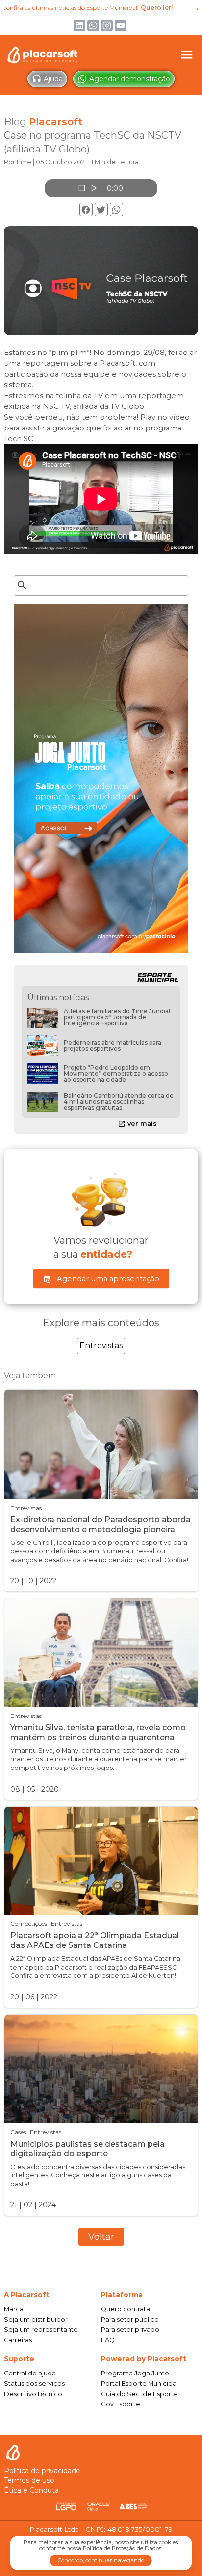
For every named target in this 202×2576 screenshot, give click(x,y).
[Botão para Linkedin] (79, 25)
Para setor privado (130, 2330)
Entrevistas (101, 1346)
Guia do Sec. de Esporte (139, 2394)
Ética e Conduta (31, 2490)
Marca (14, 2309)
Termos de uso (29, 2480)
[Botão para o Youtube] (121, 25)
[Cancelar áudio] (81, 188)
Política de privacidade (42, 2471)
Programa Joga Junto (135, 2373)
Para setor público (130, 2319)
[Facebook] (86, 210)
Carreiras (18, 2340)
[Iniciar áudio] (93, 188)
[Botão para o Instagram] (107, 25)
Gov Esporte (121, 2404)
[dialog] (101, 2553)
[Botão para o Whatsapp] (93, 25)
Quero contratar (127, 2309)
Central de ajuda (30, 2373)
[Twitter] (101, 210)
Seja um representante (41, 2330)
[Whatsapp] (116, 210)
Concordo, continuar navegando (101, 2560)
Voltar (101, 2237)
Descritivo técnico (33, 2394)
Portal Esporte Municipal (139, 2384)
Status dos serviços (34, 2384)
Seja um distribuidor (36, 2319)
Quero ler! (134, 8)
